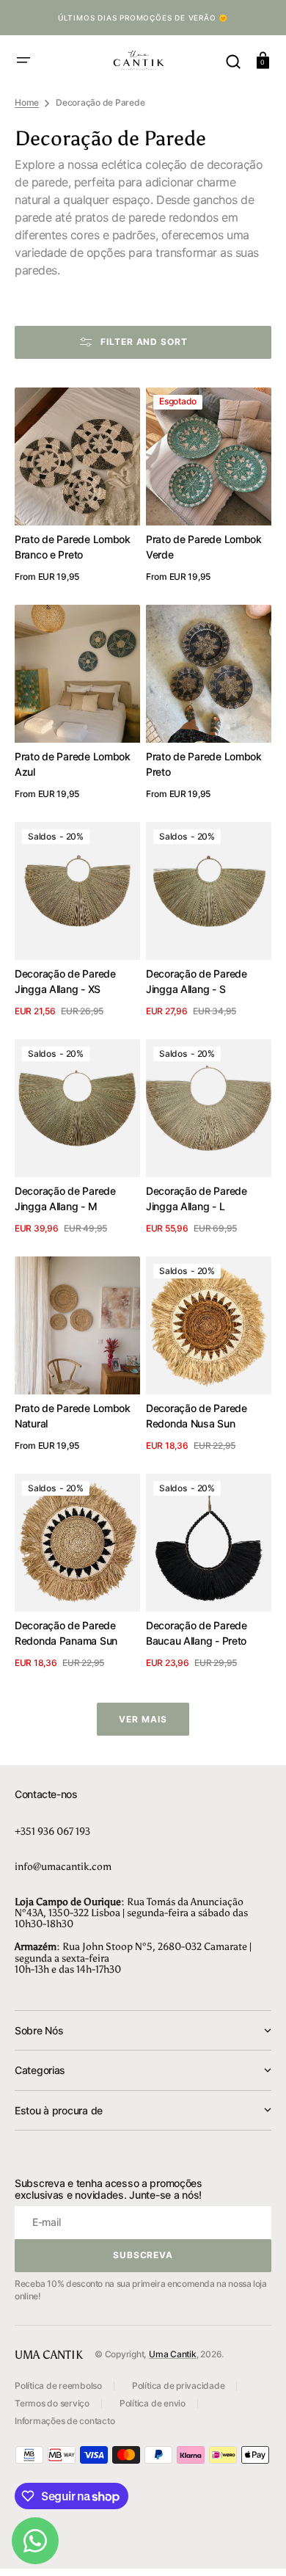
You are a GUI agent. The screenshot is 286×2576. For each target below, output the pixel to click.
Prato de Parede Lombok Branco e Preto (73, 547)
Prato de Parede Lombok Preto (204, 764)
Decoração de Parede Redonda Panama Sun (66, 1633)
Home (27, 102)
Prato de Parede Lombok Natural (73, 1416)
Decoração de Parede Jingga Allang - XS (65, 981)
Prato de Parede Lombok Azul (73, 764)
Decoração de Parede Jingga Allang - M (65, 1198)
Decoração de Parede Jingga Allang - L (197, 1198)
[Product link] (77, 487)
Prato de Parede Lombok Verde (204, 547)
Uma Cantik (173, 2354)
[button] (23, 60)
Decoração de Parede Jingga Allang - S (197, 981)
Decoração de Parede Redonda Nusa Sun (197, 1416)
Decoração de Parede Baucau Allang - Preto (197, 1633)
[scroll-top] (255, 2545)
